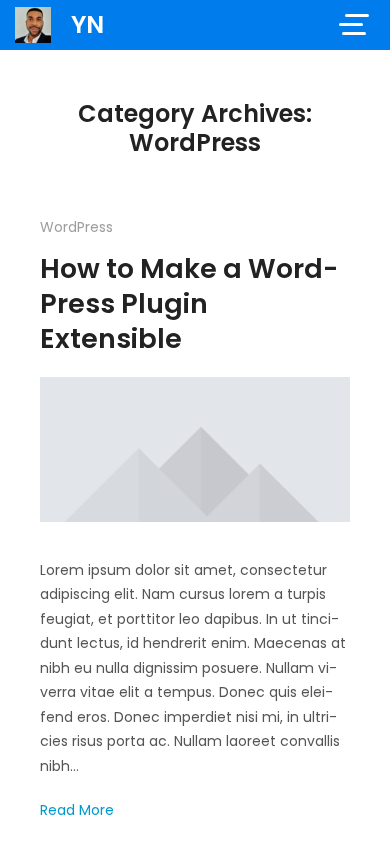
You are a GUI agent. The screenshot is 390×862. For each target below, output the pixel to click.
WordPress (76, 227)
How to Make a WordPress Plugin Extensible (189, 303)
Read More (77, 810)
